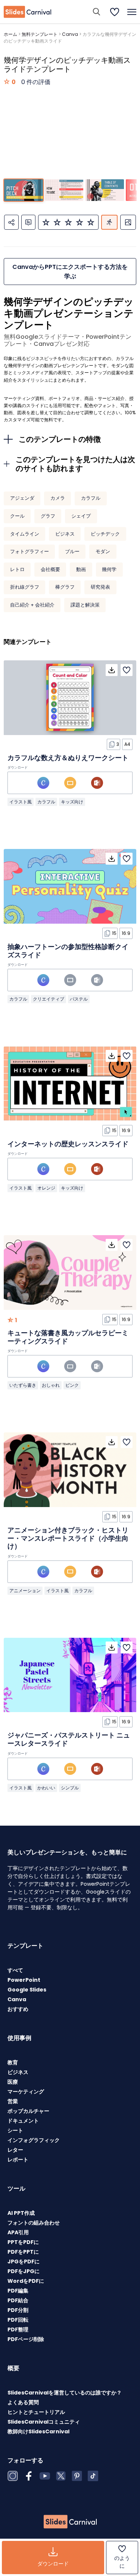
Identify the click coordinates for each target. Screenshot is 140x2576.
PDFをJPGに (24, 2271)
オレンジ (46, 1188)
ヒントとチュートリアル (36, 2412)
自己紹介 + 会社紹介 (32, 605)
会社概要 (50, 569)
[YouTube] (45, 2476)
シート (15, 2130)
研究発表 (100, 587)
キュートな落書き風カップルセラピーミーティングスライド (68, 1337)
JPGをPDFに (24, 2262)
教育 (13, 2062)
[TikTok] (93, 2476)
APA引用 (18, 2232)
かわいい (46, 1788)
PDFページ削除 (26, 2339)
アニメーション (25, 1591)
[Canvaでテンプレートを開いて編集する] (43, 783)
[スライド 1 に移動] (23, 190)
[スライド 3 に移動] (104, 190)
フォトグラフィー (29, 551)
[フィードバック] (28, 222)
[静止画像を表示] (128, 222)
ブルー (72, 551)
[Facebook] (29, 2476)
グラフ (48, 516)
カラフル (91, 498)
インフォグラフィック (34, 2140)
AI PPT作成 (21, 2213)
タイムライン (25, 534)
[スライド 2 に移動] (64, 190)
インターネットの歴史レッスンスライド (68, 1144)
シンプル (70, 1788)
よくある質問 (23, 2402)
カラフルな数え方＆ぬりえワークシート (68, 758)
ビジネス (65, 534)
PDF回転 (18, 2320)
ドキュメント (23, 2121)
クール (17, 516)
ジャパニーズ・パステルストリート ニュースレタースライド (69, 1739)
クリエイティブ (49, 999)
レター (15, 2150)
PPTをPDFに (23, 2242)
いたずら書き (23, 1385)
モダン (103, 551)
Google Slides (27, 1990)
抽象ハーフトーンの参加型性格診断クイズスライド (68, 951)
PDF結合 (18, 2300)
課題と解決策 (85, 605)
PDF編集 (18, 2291)
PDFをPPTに (23, 2252)
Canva (70, 34)
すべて (15, 1970)
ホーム (10, 34)
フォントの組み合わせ (34, 2223)
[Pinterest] (77, 2476)
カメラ (58, 498)
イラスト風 (21, 802)
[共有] (11, 222)
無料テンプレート (40, 34)
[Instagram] (13, 2476)
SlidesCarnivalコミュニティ (44, 2422)
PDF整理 (18, 2329)
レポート (18, 2160)
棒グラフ (65, 587)
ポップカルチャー (28, 2111)
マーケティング (26, 2092)
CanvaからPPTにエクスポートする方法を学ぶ (70, 272)
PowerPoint (24, 1980)
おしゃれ (51, 1385)
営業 (13, 2101)
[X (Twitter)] (61, 2476)
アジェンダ (22, 498)
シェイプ (81, 516)
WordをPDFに (26, 2281)
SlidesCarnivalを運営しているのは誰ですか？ (65, 2393)
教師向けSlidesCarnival (38, 2431)
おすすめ (18, 2009)
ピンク (72, 1385)
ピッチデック (105, 534)
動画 (81, 569)
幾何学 (109, 569)
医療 (13, 2082)
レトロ (17, 569)
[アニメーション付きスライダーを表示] (109, 222)
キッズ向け (72, 802)
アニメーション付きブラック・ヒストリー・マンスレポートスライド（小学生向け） (68, 1538)
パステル (79, 999)
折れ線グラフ (25, 587)
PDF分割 (18, 2310)
